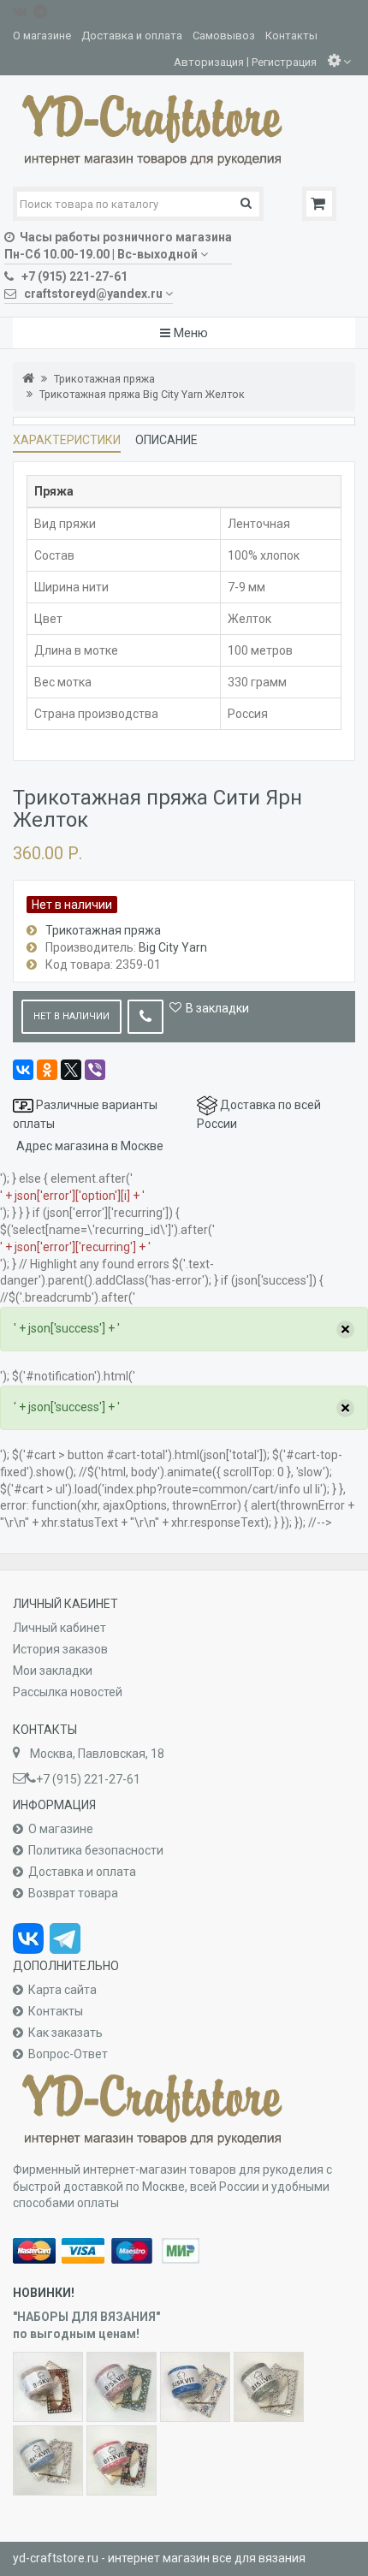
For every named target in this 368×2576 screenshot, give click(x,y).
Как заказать (65, 2033)
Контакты (291, 36)
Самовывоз (224, 36)
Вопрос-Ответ (68, 2054)
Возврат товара (73, 1893)
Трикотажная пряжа (104, 379)
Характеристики (67, 440)
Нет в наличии (71, 1016)
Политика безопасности (96, 1850)
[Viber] (95, 1070)
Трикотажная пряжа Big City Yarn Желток (142, 394)
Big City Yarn (173, 947)
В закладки (217, 1008)
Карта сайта (62, 1990)
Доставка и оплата (132, 36)
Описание (166, 440)
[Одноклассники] (47, 1070)
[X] (71, 1070)
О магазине (42, 36)
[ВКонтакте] (23, 1070)
